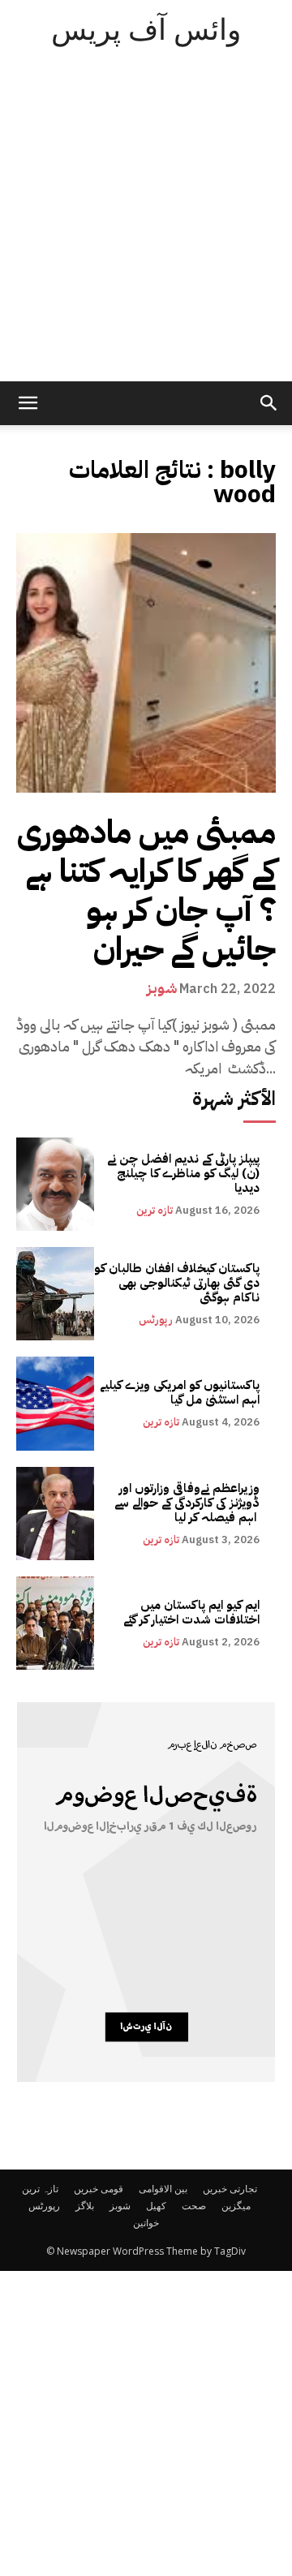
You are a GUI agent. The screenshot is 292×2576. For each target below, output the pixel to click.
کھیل (156, 2206)
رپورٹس (156, 1320)
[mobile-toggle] (28, 403)
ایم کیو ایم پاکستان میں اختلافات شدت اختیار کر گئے (191, 1612)
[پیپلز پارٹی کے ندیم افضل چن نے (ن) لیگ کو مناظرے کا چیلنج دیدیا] (55, 1184)
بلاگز (85, 2206)
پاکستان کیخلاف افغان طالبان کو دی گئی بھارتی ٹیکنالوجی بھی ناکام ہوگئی (177, 1283)
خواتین (146, 2223)
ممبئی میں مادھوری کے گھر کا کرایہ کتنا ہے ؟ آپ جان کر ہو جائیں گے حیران (146, 891)
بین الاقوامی (163, 2189)
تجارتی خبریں (230, 2189)
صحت (194, 2206)
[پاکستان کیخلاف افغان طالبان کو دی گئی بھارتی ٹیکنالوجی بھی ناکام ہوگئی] (55, 1294)
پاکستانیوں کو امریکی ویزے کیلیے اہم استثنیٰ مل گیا (180, 1392)
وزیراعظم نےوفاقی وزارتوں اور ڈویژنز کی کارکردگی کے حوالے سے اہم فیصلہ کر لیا (187, 1503)
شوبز (162, 988)
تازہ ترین (155, 1210)
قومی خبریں (99, 2189)
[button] (269, 403)
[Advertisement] (146, 227)
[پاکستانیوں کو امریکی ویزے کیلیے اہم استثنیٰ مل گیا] (55, 1403)
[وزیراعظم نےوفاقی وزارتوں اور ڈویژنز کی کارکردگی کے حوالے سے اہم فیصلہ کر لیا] (55, 1514)
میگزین (236, 2206)
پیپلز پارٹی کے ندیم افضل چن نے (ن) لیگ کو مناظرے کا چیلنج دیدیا (183, 1173)
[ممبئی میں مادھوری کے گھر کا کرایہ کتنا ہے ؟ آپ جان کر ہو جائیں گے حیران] (146, 663)
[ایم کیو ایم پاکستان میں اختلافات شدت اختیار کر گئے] (55, 1623)
